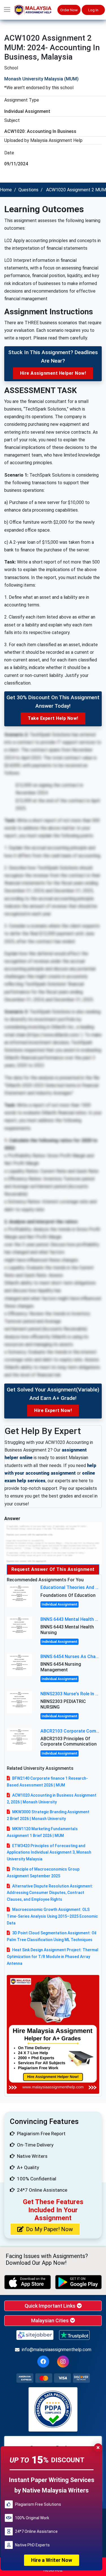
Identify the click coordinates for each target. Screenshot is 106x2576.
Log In (93, 10)
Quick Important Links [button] (51, 2306)
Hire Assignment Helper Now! (53, 373)
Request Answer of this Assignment (53, 1569)
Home (6, 190)
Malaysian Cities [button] (50, 2320)
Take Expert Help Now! (53, 718)
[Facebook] (43, 2362)
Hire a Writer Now (52, 2560)
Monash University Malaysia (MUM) (41, 79)
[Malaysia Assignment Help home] (36, 10)
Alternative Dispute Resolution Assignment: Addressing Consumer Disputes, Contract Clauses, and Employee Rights (50, 1893)
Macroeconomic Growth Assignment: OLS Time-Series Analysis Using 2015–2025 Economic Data (52, 1916)
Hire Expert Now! (53, 1410)
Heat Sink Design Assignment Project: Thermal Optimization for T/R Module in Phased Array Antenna (53, 1957)
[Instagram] (63, 2362)
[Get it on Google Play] (78, 2282)
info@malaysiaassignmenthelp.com (57, 2350)
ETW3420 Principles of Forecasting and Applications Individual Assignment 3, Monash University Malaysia (49, 1852)
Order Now (69, 10)
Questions (28, 190)
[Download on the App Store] (28, 2282)
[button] (7, 10)
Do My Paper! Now (49, 2229)
